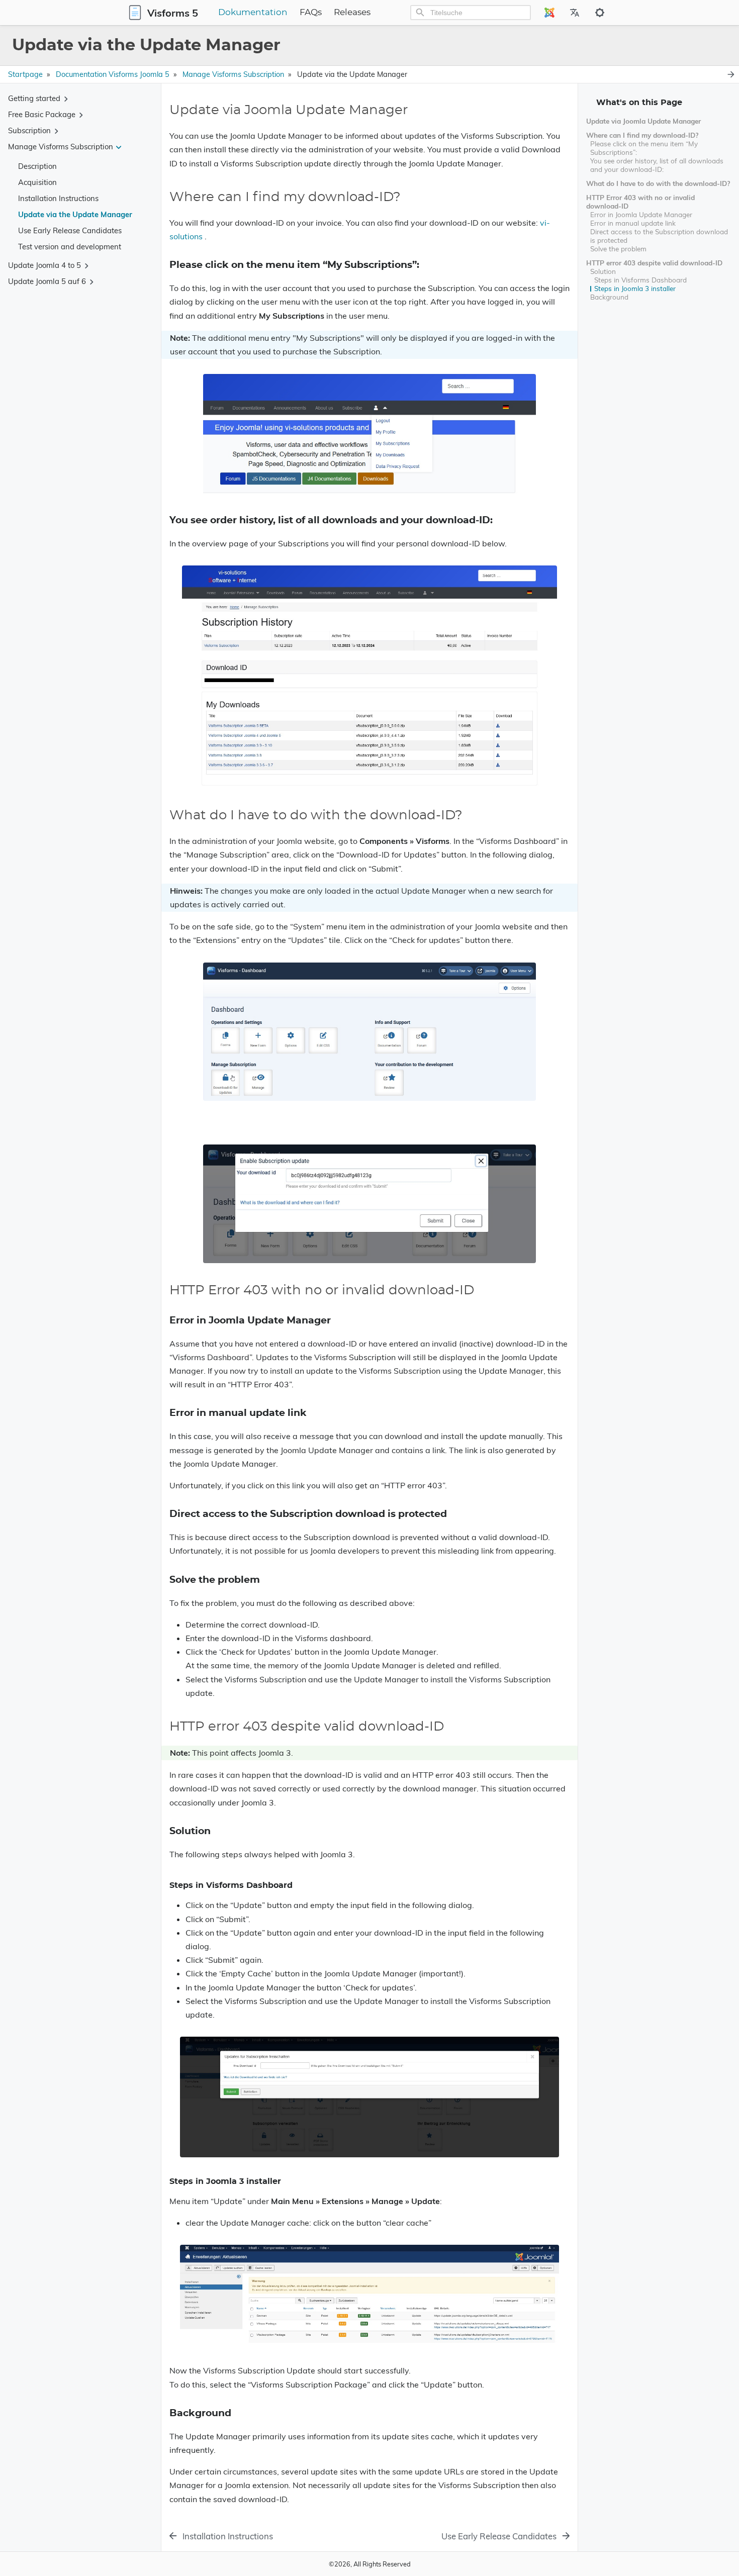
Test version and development (70, 247)
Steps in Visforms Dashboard (640, 280)
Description (37, 166)
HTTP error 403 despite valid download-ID (654, 263)
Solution (603, 271)
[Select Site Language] (549, 13)
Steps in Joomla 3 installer (635, 288)
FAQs (311, 13)
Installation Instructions (58, 198)
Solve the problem (618, 249)
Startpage (25, 74)
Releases (352, 13)
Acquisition (37, 182)
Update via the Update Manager (75, 214)
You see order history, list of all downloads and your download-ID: (657, 165)
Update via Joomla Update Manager (643, 121)
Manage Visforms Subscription (233, 74)
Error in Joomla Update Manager (641, 214)
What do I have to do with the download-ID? (658, 183)
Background (609, 297)
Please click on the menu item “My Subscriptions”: (644, 148)
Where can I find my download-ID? (642, 135)
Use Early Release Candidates (70, 230)
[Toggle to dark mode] (600, 13)
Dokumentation (253, 13)
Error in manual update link (633, 223)
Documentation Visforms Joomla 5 (113, 74)
